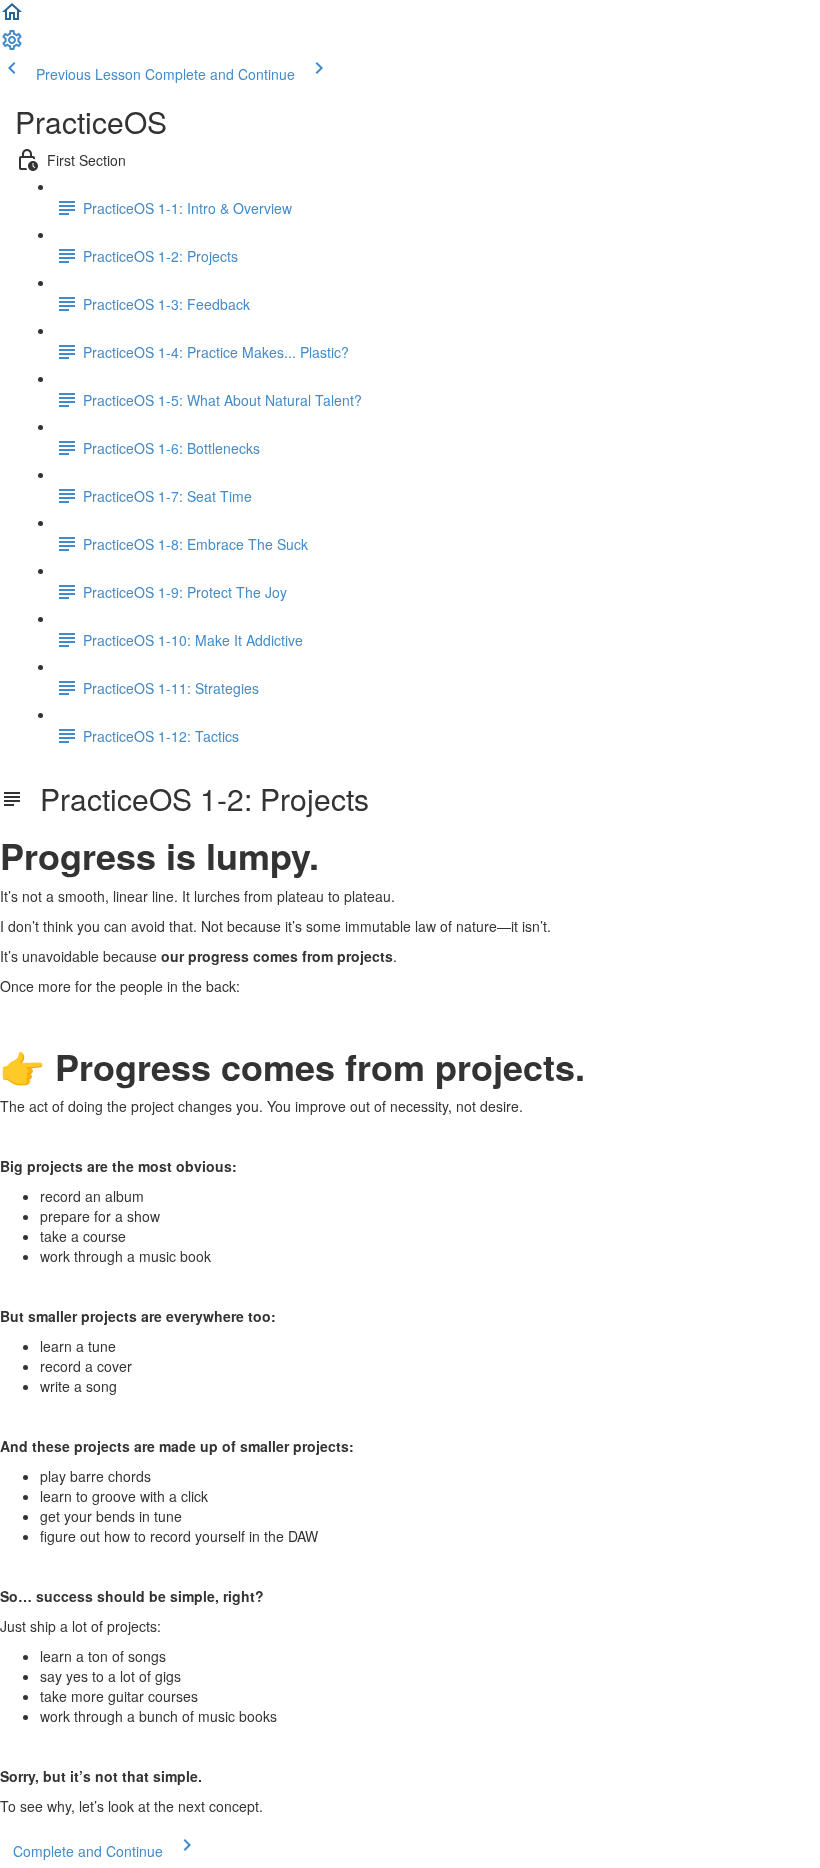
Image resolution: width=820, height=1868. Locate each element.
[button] (12, 18)
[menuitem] (12, 46)
